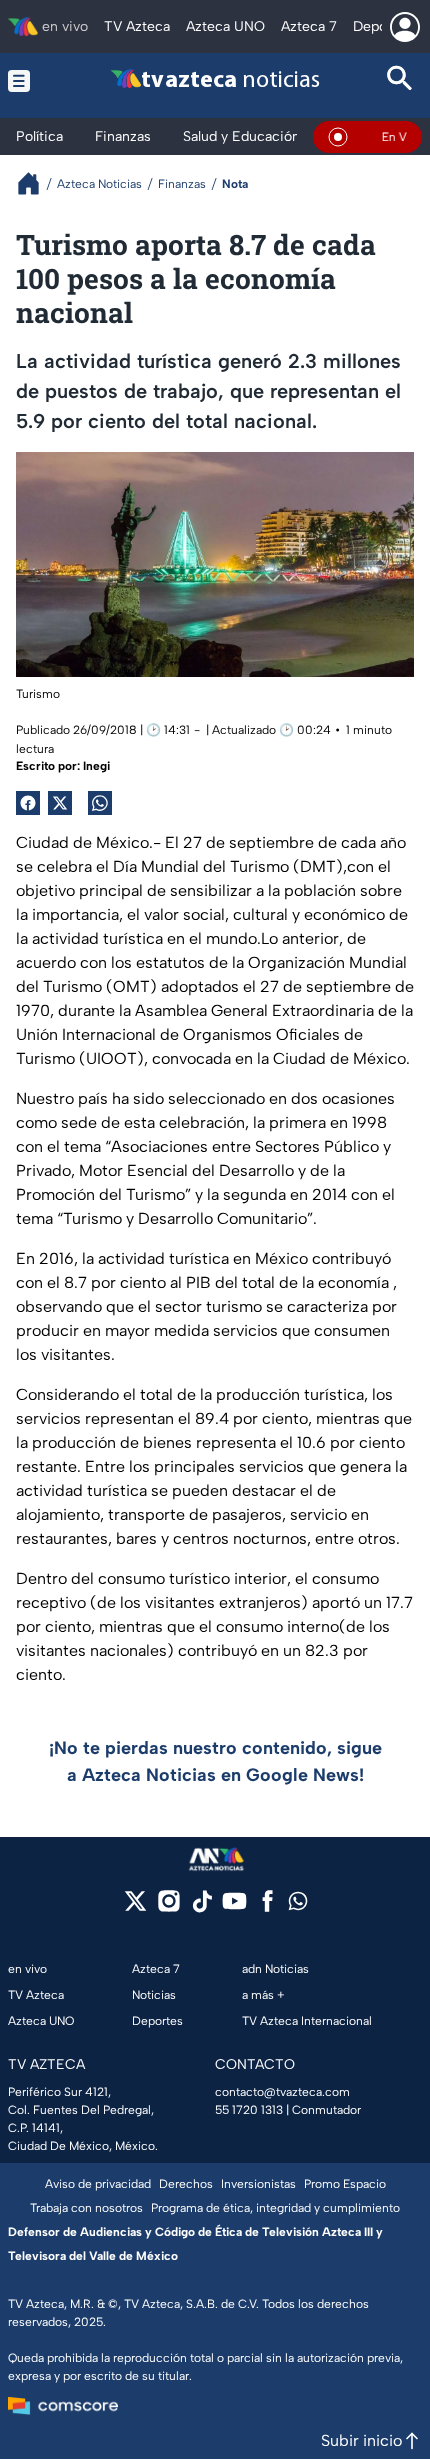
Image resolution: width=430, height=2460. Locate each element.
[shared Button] (100, 803)
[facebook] (267, 1907)
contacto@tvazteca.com (282, 2092)
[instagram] (168, 1907)
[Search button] (400, 80)
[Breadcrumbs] (36, 183)
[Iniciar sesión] (405, 27)
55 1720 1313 (249, 2110)
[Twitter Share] (60, 803)
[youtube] (234, 1907)
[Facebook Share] (28, 803)
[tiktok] (201, 1907)
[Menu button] (29, 80)
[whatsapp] (298, 1905)
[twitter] (135, 1907)
